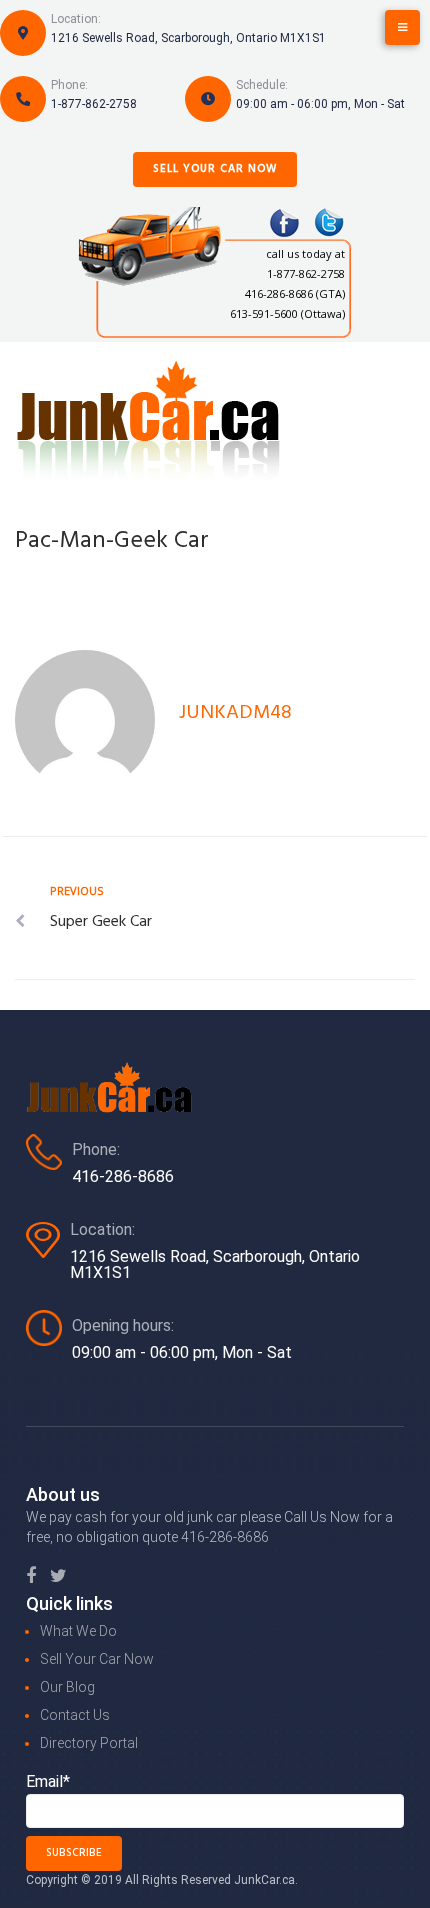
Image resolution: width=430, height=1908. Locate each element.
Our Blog (67, 1687)
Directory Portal (89, 1743)
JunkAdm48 (235, 713)
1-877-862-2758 (94, 104)
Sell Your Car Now (215, 169)
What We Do (78, 1631)
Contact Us (75, 1715)
